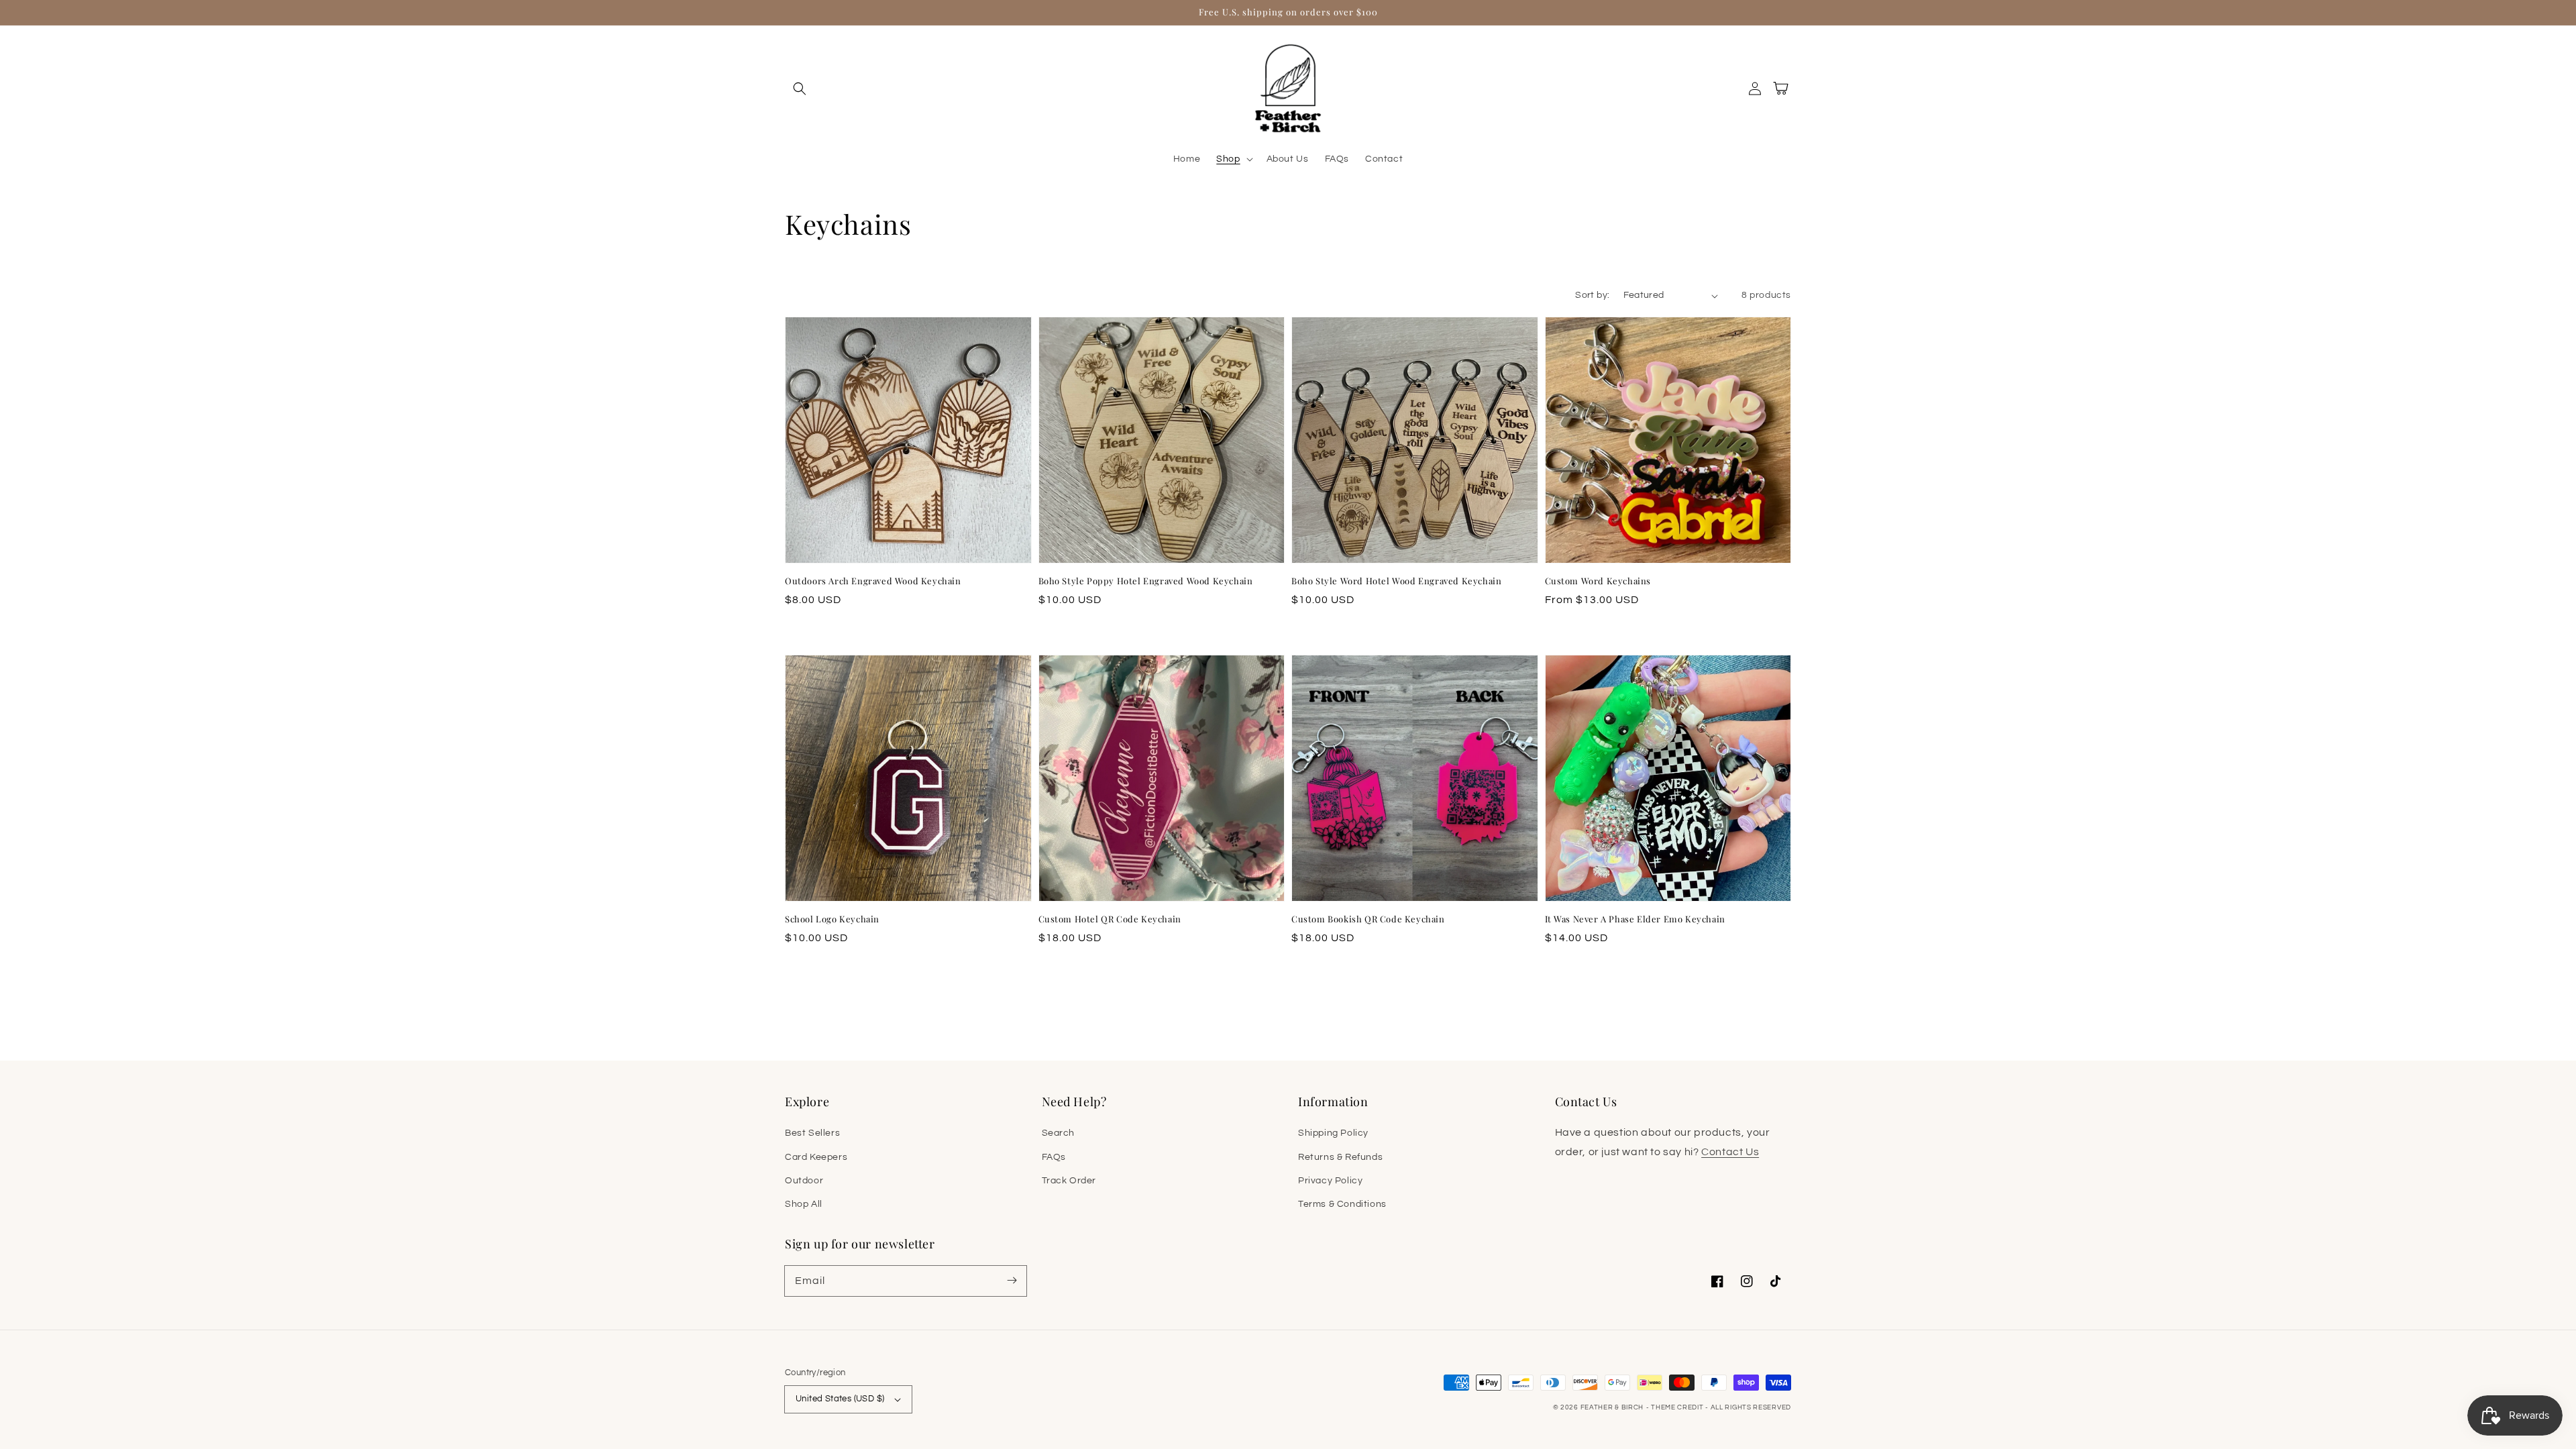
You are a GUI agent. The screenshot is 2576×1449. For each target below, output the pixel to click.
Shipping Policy (1333, 1133)
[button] (800, 89)
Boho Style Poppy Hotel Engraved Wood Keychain (1146, 581)
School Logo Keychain (832, 919)
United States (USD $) (840, 1399)
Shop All (804, 1204)
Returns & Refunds (1340, 1157)
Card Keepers (816, 1157)
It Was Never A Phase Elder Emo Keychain (1635, 919)
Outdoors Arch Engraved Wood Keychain (873, 581)
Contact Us (1730, 1152)
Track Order (1069, 1181)
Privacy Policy (1330, 1181)
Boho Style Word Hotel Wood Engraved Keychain (1396, 581)
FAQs (1054, 1157)
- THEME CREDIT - (1678, 1407)
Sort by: (1592, 295)
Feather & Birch (1612, 1407)
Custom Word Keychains (1598, 581)
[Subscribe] (1012, 1281)
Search (1059, 1133)
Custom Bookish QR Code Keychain (1368, 919)
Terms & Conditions (1342, 1204)
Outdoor (804, 1181)
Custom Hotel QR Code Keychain (1110, 919)
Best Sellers (812, 1133)
